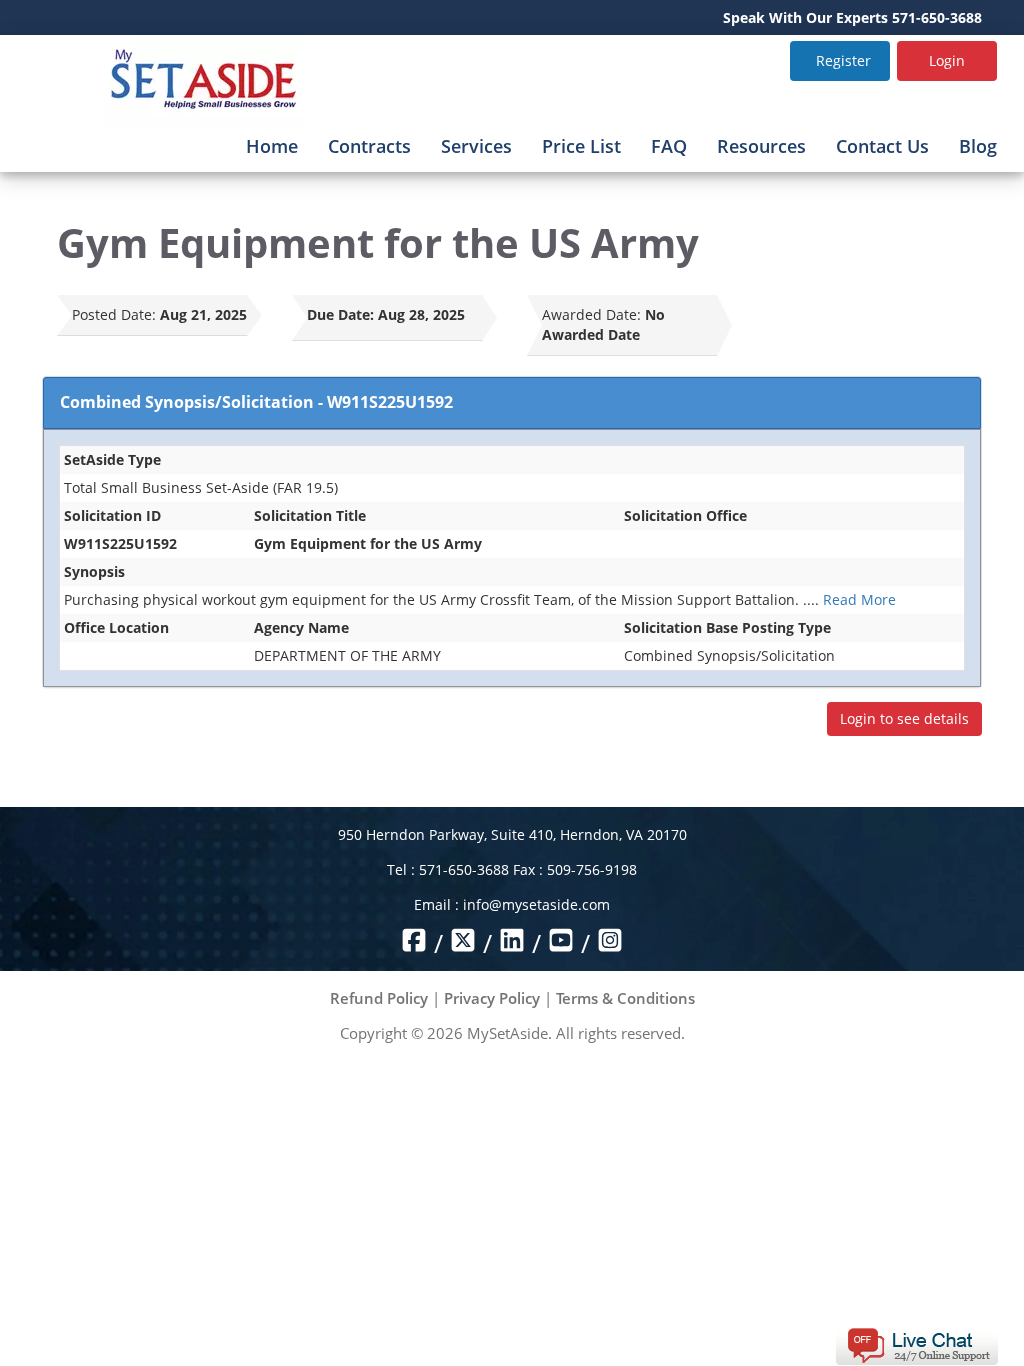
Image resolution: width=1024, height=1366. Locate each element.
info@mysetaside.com (536, 904)
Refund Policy (379, 998)
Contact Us (882, 146)
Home (272, 146)
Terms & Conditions (625, 998)
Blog (978, 146)
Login (947, 60)
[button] (916, 1344)
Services (476, 146)
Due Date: (340, 314)
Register (843, 60)
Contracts (369, 146)
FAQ (669, 146)
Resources (761, 146)
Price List (581, 146)
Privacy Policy (492, 998)
